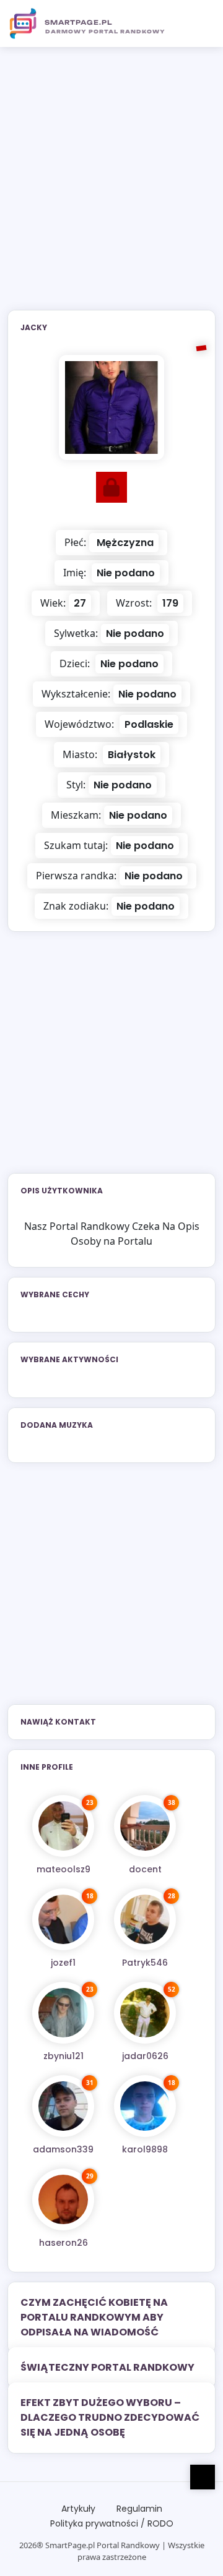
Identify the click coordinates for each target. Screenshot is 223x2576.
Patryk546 (145, 1963)
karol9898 (145, 2149)
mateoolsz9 (63, 1869)
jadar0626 (145, 2056)
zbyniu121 (63, 2056)
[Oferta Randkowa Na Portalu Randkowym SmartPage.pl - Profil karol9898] (145, 2106)
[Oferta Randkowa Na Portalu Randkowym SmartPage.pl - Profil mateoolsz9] (63, 1826)
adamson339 (63, 2149)
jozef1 (63, 1963)
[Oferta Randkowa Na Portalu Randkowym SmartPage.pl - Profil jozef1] (63, 1919)
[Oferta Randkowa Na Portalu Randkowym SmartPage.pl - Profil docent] (145, 1826)
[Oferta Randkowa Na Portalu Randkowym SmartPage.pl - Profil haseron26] (63, 2199)
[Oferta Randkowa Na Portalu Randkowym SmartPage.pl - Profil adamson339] (63, 2106)
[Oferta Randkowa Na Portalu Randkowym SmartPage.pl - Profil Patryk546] (145, 1919)
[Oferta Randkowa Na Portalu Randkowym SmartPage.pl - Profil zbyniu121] (63, 2013)
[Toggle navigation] (199, 23)
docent (145, 1869)
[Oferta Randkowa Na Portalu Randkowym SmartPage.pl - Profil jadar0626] (145, 2013)
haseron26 (63, 2243)
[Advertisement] (111, 186)
